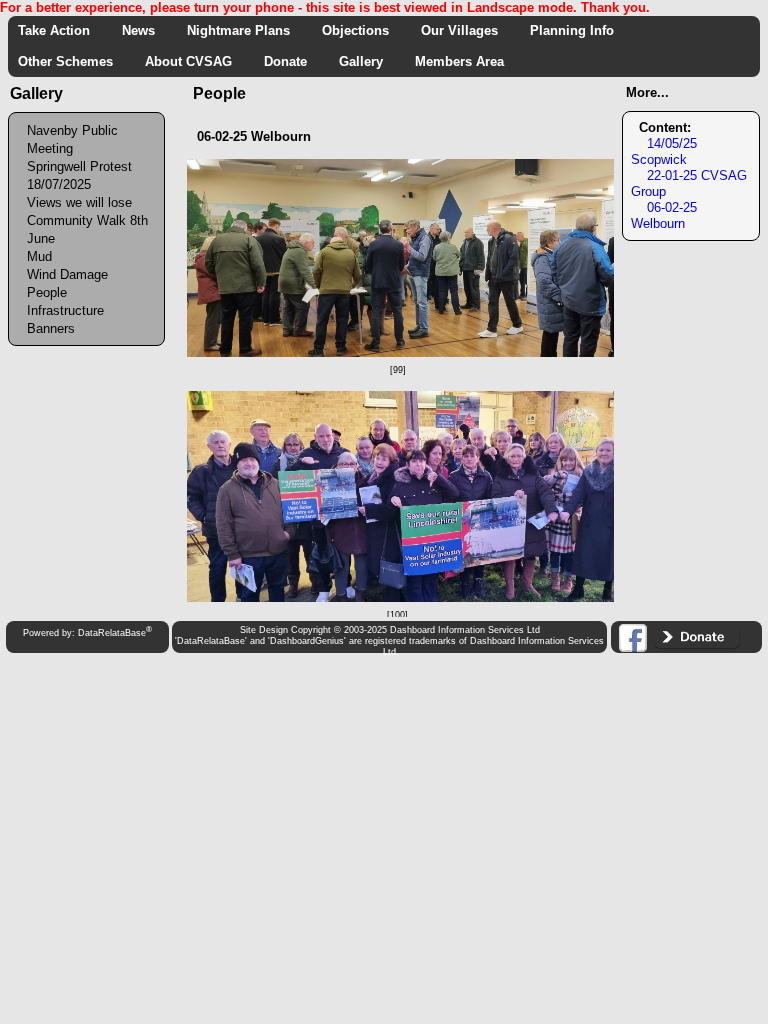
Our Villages (465, 30)
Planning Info (578, 30)
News (144, 30)
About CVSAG (194, 61)
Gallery (367, 61)
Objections (361, 30)
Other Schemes (71, 61)
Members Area (465, 61)
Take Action (60, 30)
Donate (291, 61)
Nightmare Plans (244, 30)
